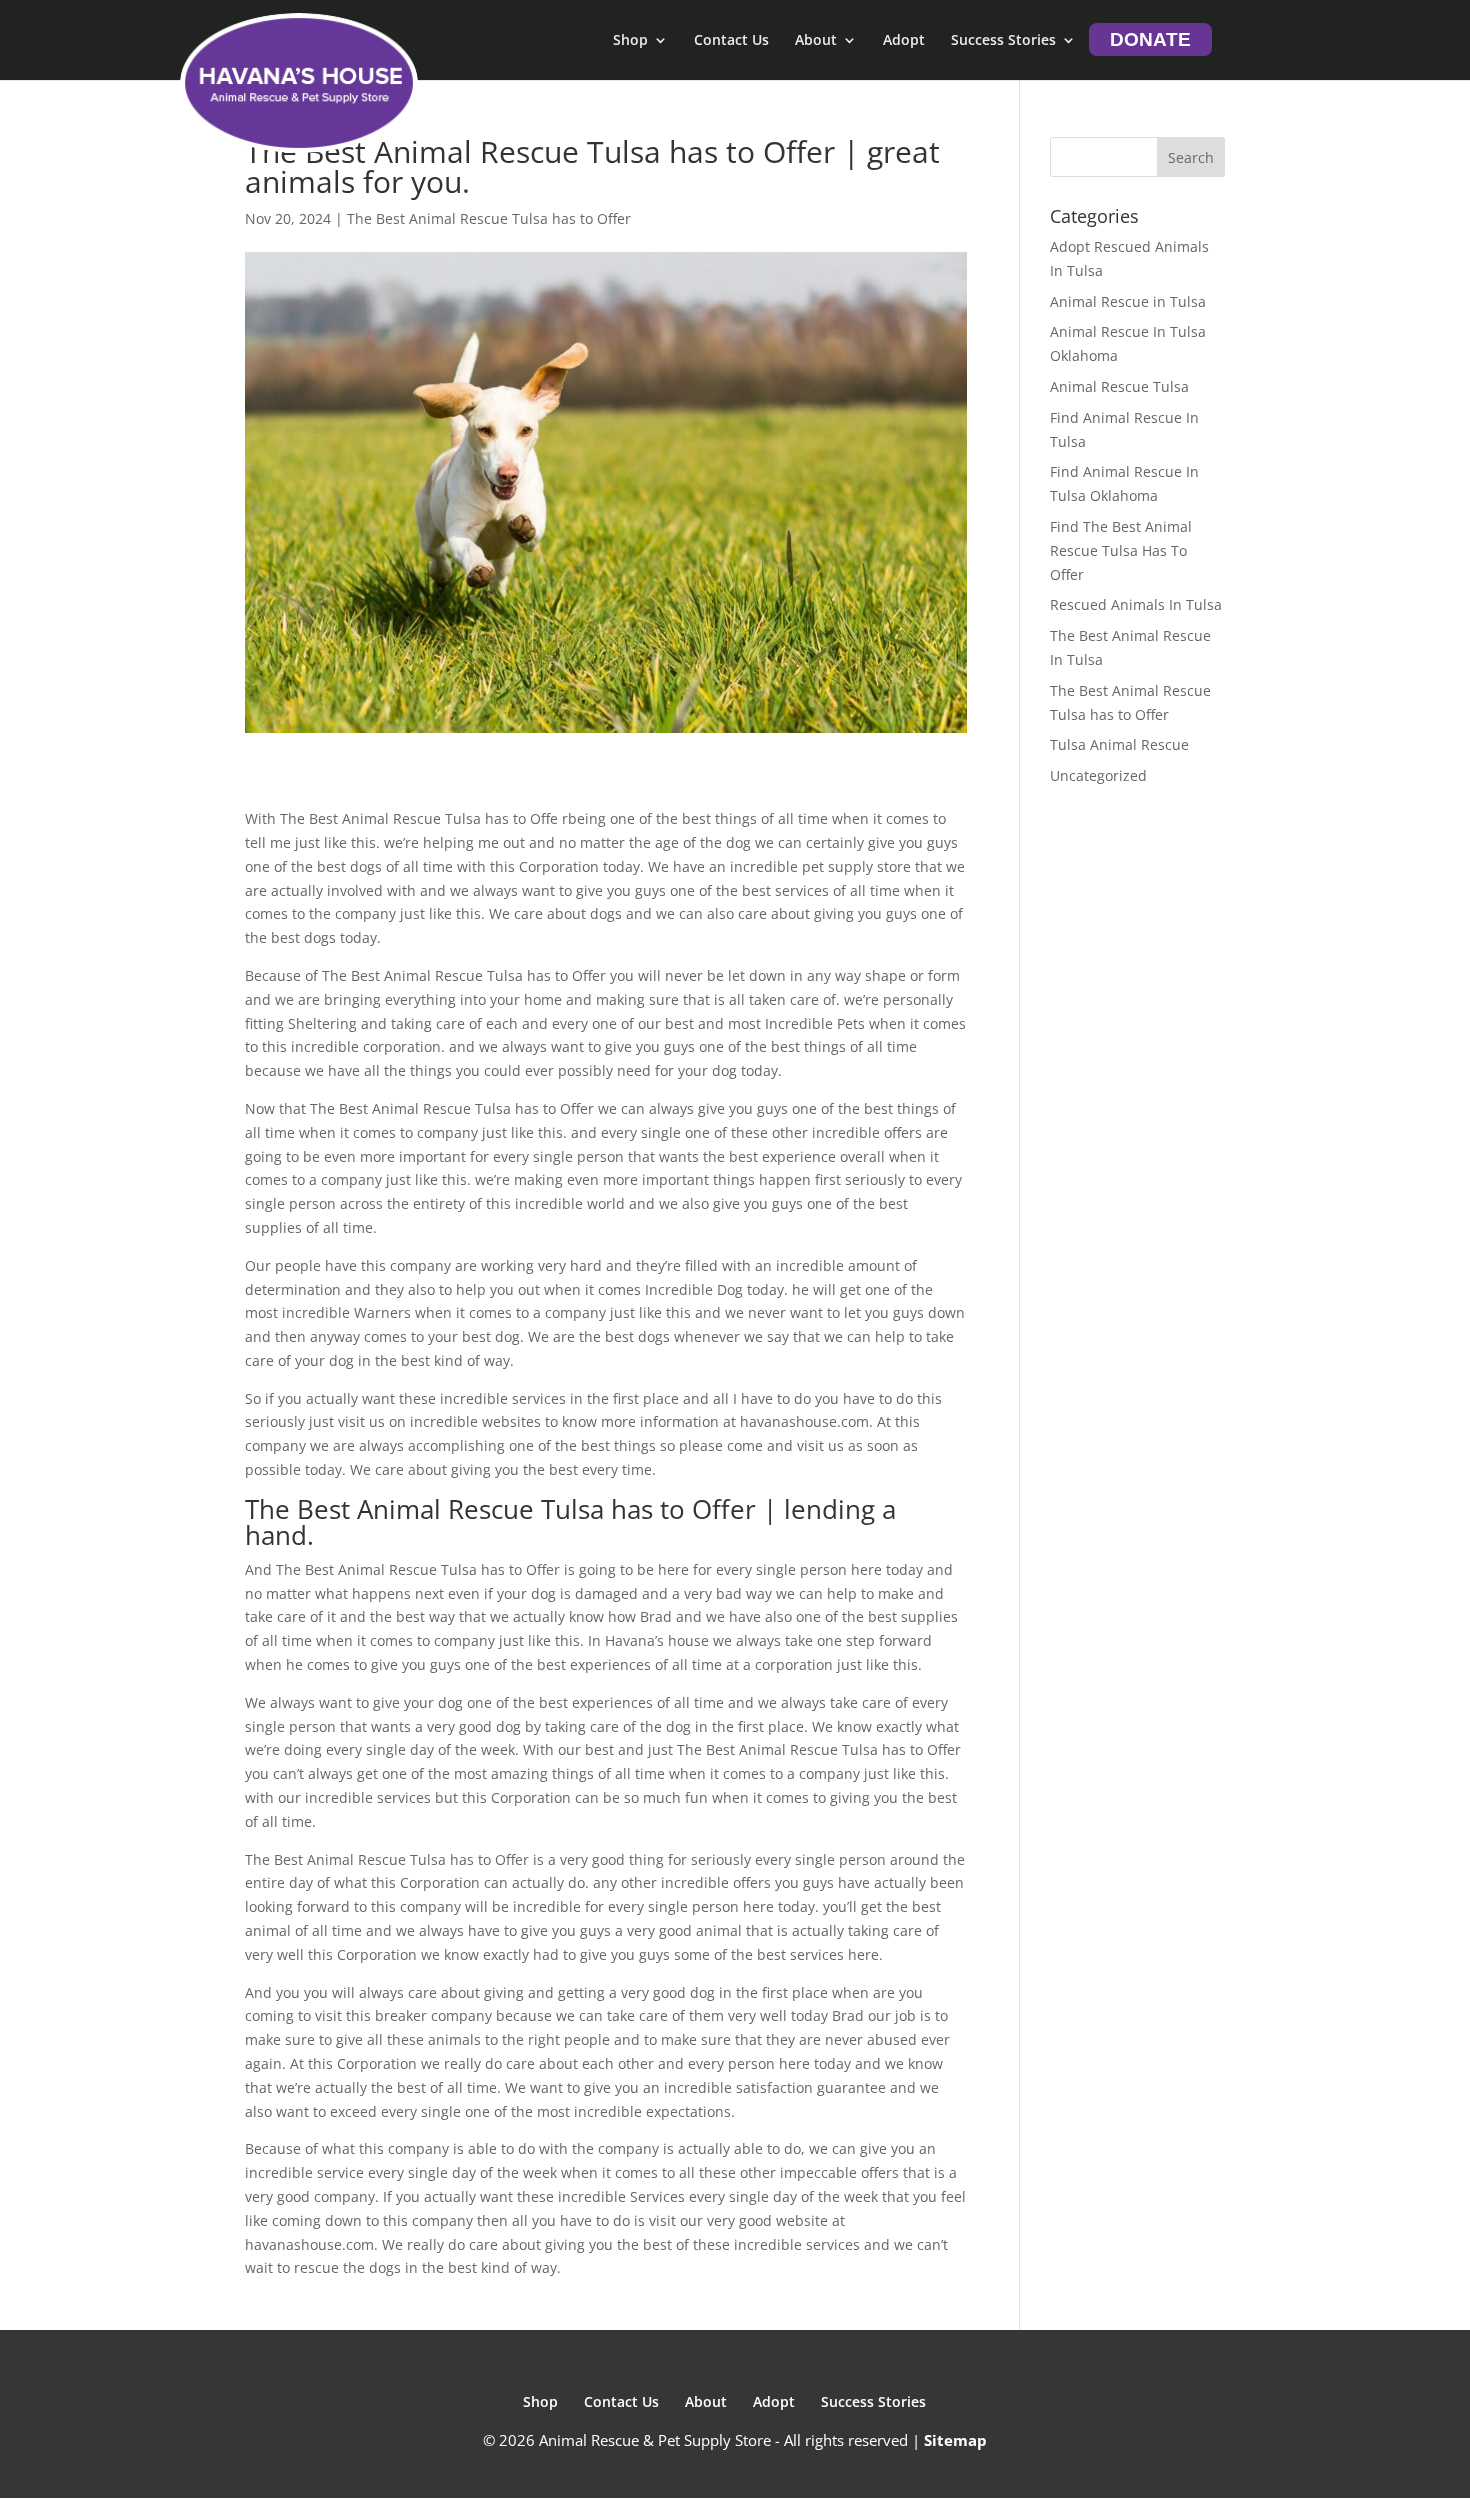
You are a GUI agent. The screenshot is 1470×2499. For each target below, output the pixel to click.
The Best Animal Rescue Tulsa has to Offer (489, 218)
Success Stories (1003, 41)
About (816, 41)
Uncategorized (1098, 775)
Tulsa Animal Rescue (1119, 744)
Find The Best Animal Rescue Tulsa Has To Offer (1121, 550)
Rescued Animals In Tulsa (1136, 604)
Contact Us (731, 41)
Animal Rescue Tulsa (1119, 386)
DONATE (1150, 39)
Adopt (904, 41)
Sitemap (955, 2440)
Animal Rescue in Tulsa (1128, 301)
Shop (630, 41)
